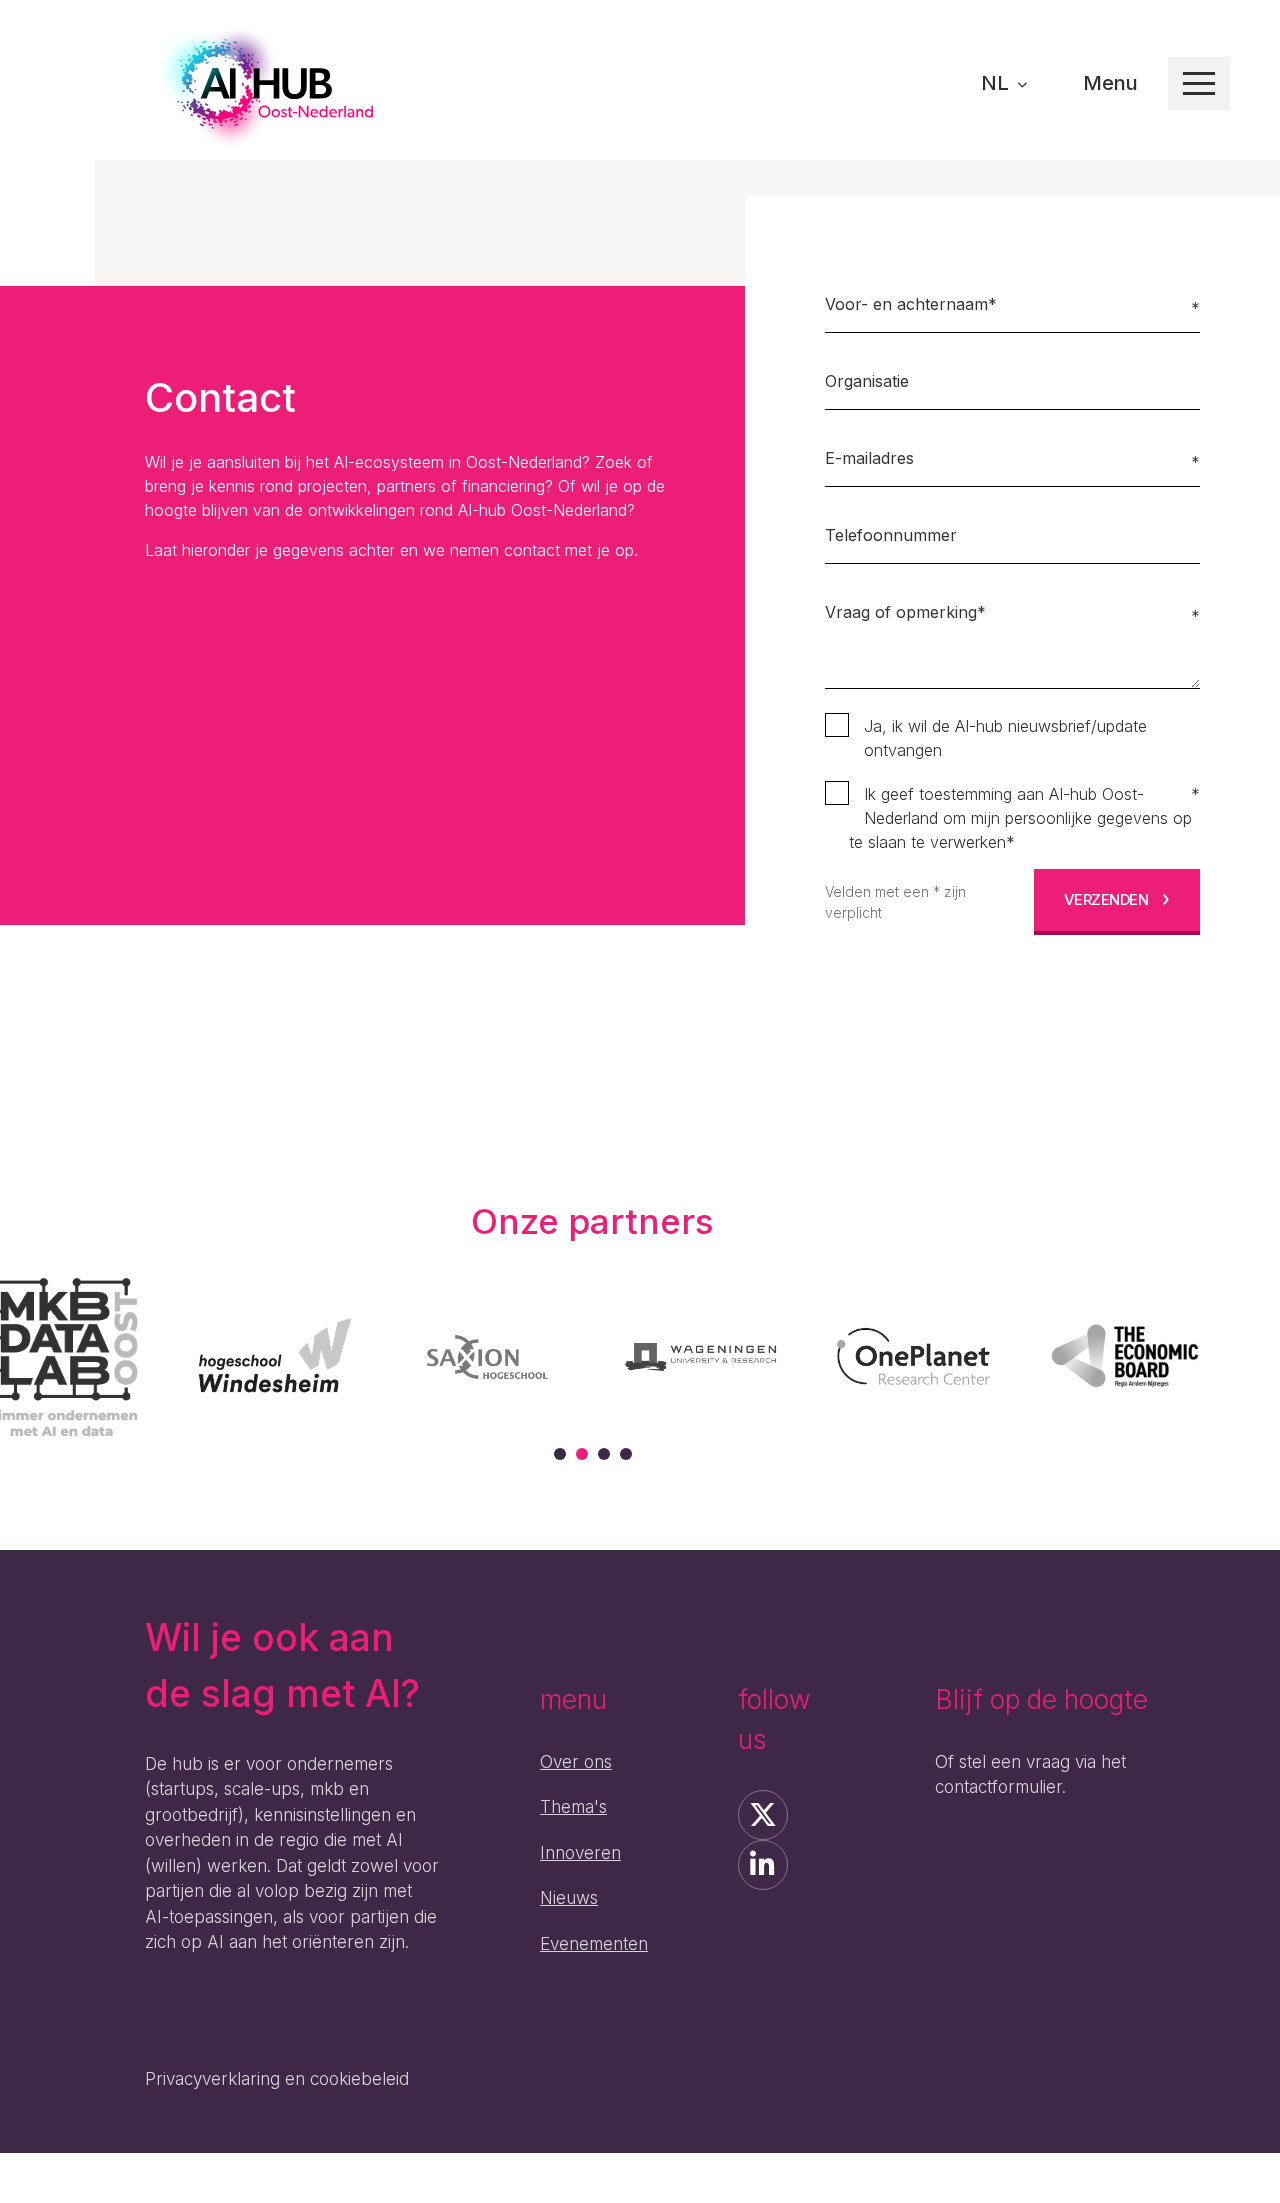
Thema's (573, 1807)
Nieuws (569, 1898)
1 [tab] (560, 1454)
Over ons (576, 1762)
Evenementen (594, 1944)
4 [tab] (626, 1454)
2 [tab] (582, 1454)
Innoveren (580, 1853)
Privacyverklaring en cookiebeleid (277, 2079)
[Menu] (1199, 83)
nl (997, 83)
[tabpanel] (274, 1356)
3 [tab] (604, 1454)
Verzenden (1106, 899)
